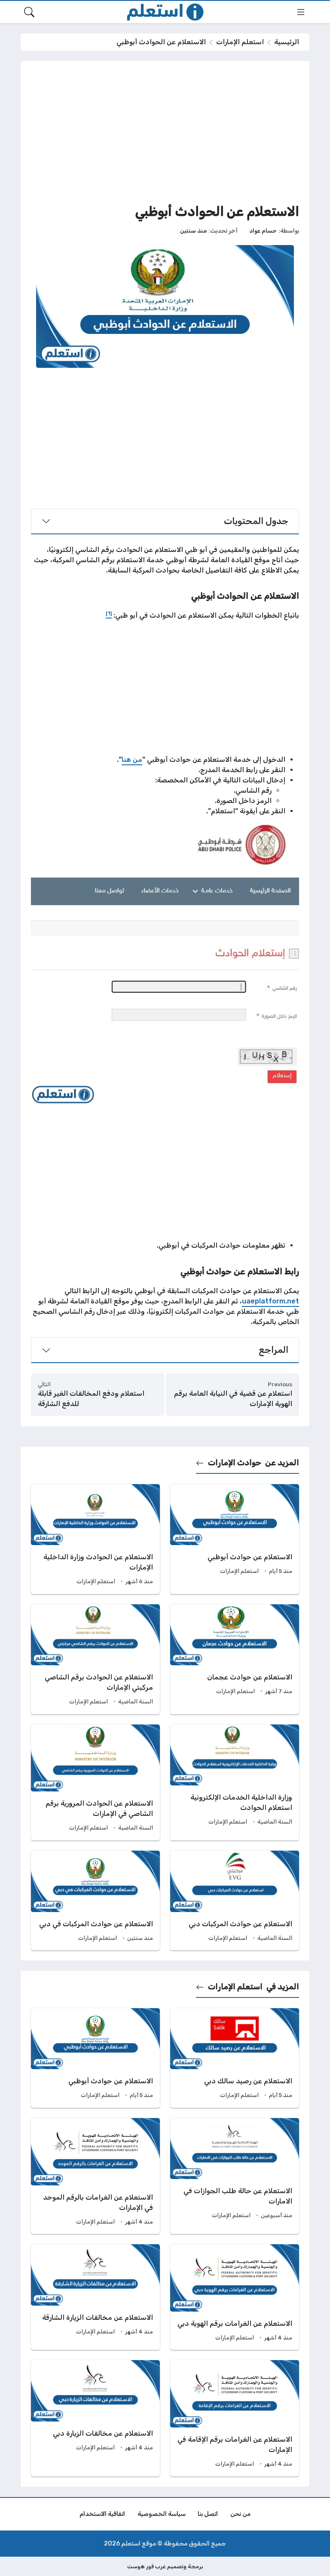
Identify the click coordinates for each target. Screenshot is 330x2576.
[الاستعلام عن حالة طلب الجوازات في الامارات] (235, 2176)
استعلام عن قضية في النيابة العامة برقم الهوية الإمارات (233, 1399)
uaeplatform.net (270, 1301)
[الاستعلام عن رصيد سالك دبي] (235, 2058)
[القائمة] (301, 12)
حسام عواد (263, 230)
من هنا (132, 759)
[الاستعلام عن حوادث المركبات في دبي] (95, 1900)
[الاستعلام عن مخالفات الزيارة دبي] (95, 2418)
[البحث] (29, 12)
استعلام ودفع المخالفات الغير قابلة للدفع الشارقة (91, 1399)
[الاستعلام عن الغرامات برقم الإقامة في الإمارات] (235, 2418)
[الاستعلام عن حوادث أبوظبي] (235, 1539)
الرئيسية (287, 42)
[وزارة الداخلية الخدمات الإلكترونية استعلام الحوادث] (235, 1782)
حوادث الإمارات (235, 1463)
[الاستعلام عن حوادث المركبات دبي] (235, 1900)
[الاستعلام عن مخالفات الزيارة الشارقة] (95, 2297)
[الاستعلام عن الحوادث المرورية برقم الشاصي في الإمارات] (95, 1782)
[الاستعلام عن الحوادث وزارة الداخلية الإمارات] (95, 1539)
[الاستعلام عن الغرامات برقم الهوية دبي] (235, 2297)
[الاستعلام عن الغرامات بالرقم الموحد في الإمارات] (95, 2176)
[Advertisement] (165, 131)
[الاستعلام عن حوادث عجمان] (235, 1659)
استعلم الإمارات (240, 42)
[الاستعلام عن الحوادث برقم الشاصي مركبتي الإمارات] (95, 1659)
